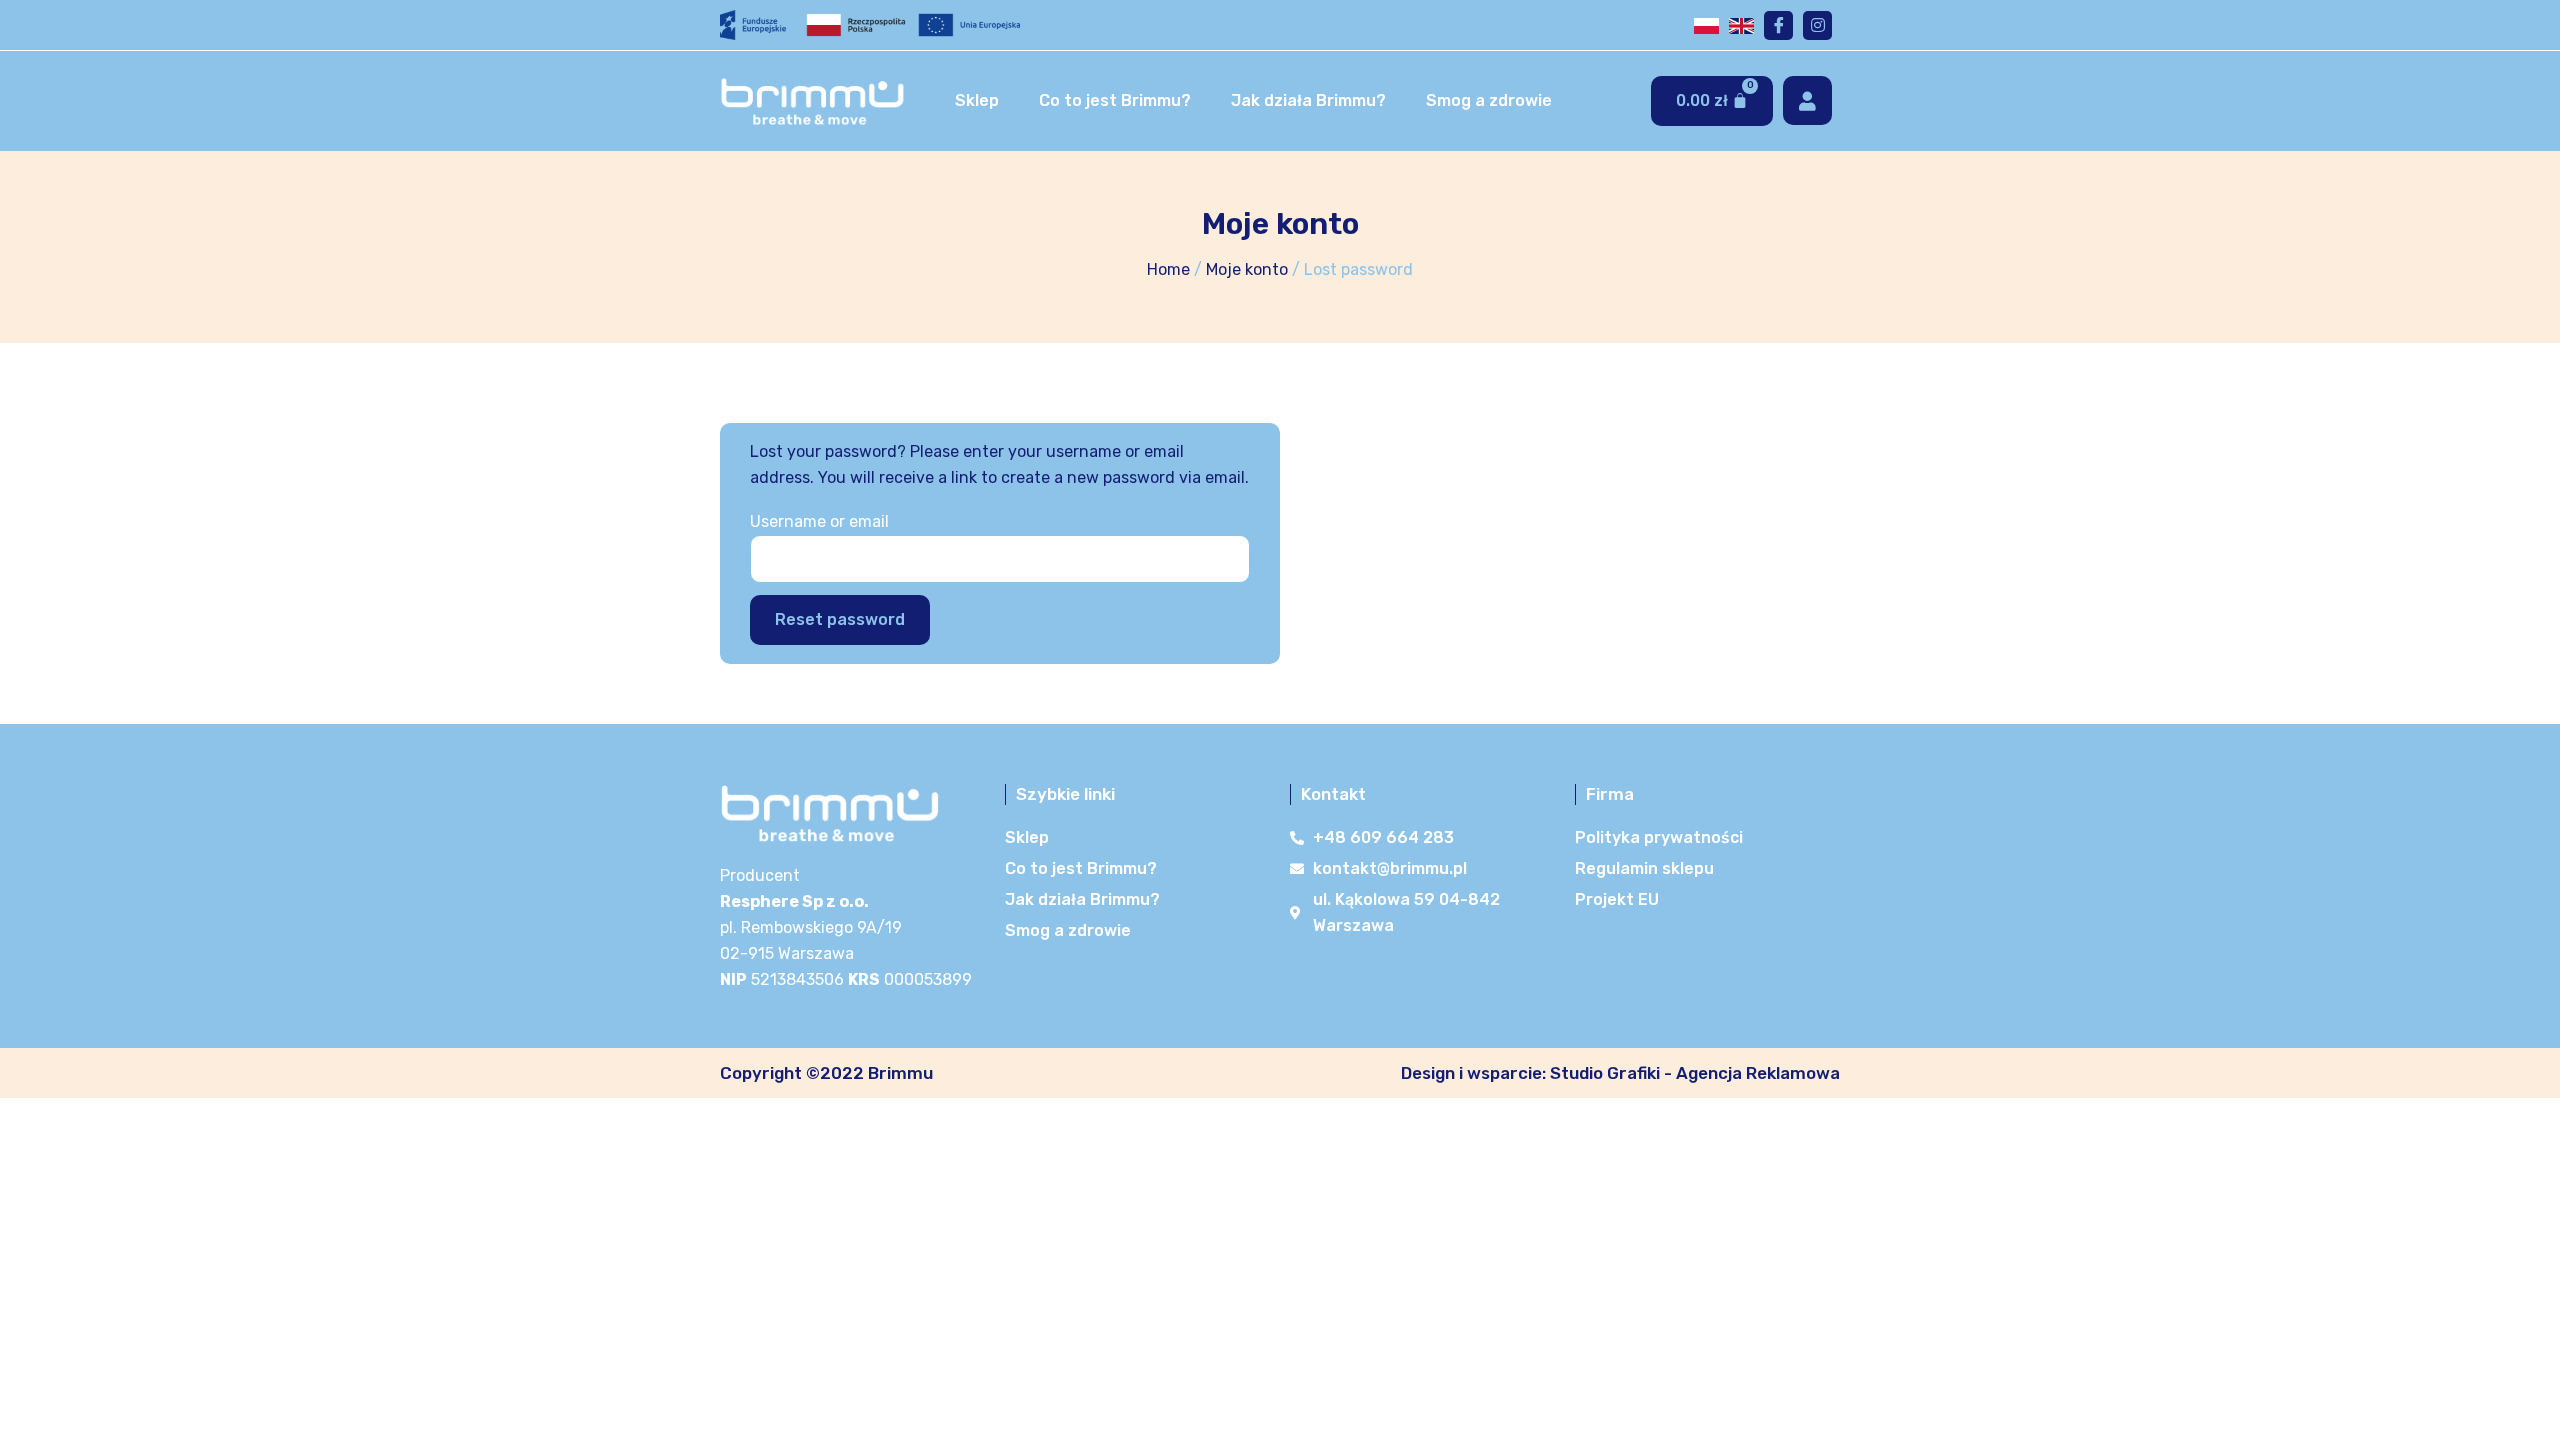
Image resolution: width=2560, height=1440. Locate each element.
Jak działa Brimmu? (1308, 100)
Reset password (840, 619)
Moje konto (1247, 269)
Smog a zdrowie (1489, 100)
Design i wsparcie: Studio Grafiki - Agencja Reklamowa (1620, 1073)
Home (1168, 269)
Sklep (977, 100)
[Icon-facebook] (1778, 25)
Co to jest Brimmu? (1115, 100)
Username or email (819, 521)
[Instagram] (1817, 25)
